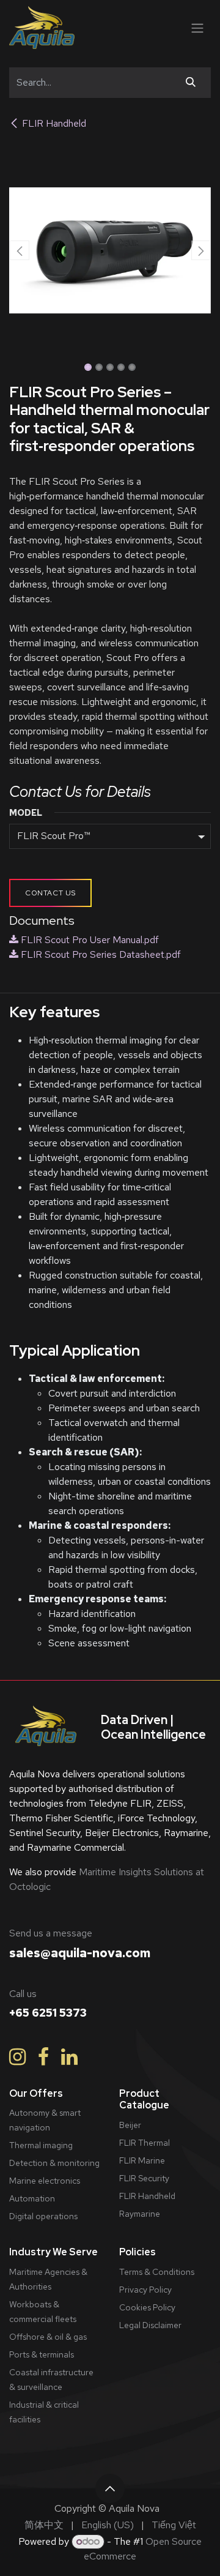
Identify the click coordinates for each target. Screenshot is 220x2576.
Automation (32, 2198)
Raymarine (140, 2214)
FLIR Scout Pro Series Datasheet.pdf (100, 954)
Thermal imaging (41, 2145)
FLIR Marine (142, 2160)
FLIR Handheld (54, 123)
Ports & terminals (42, 2354)
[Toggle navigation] (197, 27)
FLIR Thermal (145, 2143)
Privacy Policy (145, 2290)
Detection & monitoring (54, 2163)
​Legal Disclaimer (150, 2325)
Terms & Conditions (157, 2272)
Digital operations (43, 2216)
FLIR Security (144, 2178)
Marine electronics (45, 2181)
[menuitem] (44, 2525)
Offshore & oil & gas (48, 2337)
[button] (19, 250)
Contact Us (50, 893)
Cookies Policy (147, 2307)
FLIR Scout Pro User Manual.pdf (89, 940)
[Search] (191, 83)
